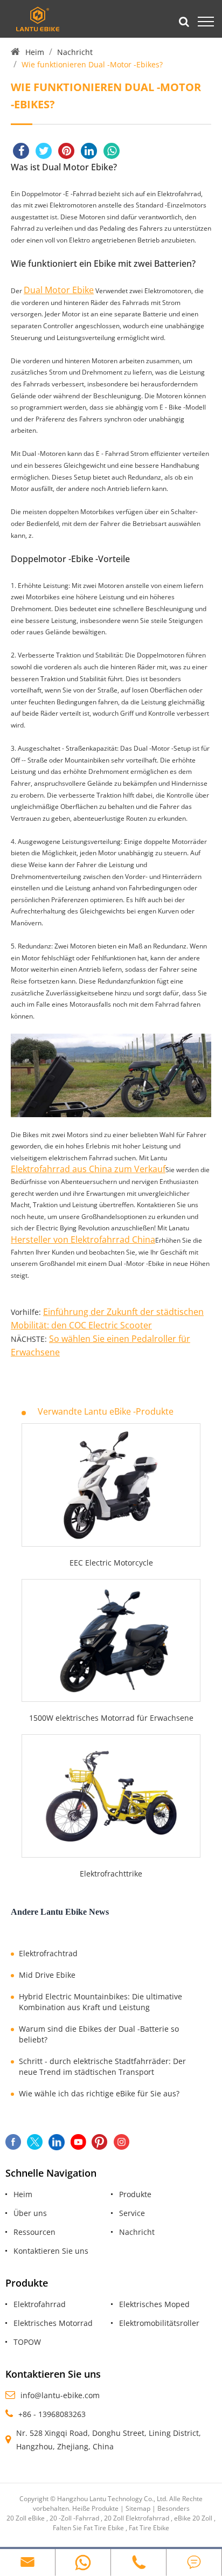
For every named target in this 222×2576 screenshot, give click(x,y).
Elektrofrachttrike (111, 1874)
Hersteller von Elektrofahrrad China (83, 1239)
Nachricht (75, 52)
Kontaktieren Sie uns (51, 2251)
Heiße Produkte (95, 2508)
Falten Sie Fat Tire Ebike (88, 2528)
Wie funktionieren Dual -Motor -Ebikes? (92, 64)
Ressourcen (34, 2232)
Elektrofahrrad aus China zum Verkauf (88, 1169)
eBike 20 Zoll (193, 2518)
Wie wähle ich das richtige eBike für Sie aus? (99, 2093)
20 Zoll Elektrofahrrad (137, 2518)
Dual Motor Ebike (59, 290)
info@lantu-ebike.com (60, 2395)
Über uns (30, 2213)
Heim (35, 52)
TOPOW (27, 2342)
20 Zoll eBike (26, 2518)
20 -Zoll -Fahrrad (74, 2518)
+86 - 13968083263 (52, 2414)
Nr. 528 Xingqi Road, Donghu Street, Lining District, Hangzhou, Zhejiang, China (109, 2440)
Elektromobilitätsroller (159, 2323)
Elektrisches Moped (154, 2304)
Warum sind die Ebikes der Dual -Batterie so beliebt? (99, 2034)
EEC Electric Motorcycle (111, 1563)
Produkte (135, 2194)
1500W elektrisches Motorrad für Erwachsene (111, 1718)
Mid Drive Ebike (47, 1975)
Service (132, 2213)
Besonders (174, 2508)
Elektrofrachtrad (48, 1953)
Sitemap (138, 2508)
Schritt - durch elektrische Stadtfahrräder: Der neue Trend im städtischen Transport (102, 2066)
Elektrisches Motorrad (53, 2323)
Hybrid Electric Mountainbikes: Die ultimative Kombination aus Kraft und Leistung (100, 2002)
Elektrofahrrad (40, 2304)
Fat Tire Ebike (149, 2528)
